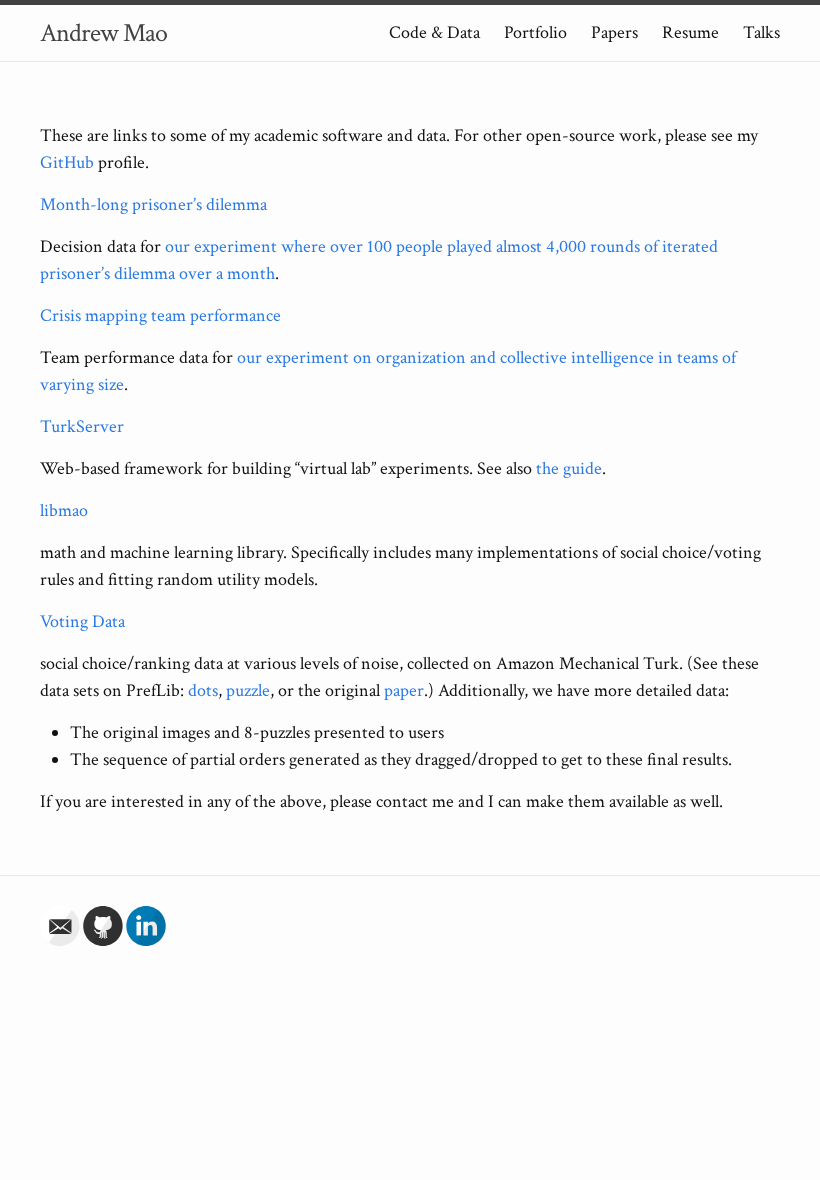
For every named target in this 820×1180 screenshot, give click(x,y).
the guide (569, 468)
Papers (614, 32)
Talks (761, 32)
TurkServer (82, 426)
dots (203, 690)
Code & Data (434, 32)
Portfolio (535, 32)
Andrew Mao (103, 33)
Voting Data (82, 621)
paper (404, 690)
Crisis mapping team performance (160, 315)
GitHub (67, 162)
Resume (690, 32)
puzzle (248, 690)
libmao (64, 510)
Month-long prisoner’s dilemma (153, 204)
